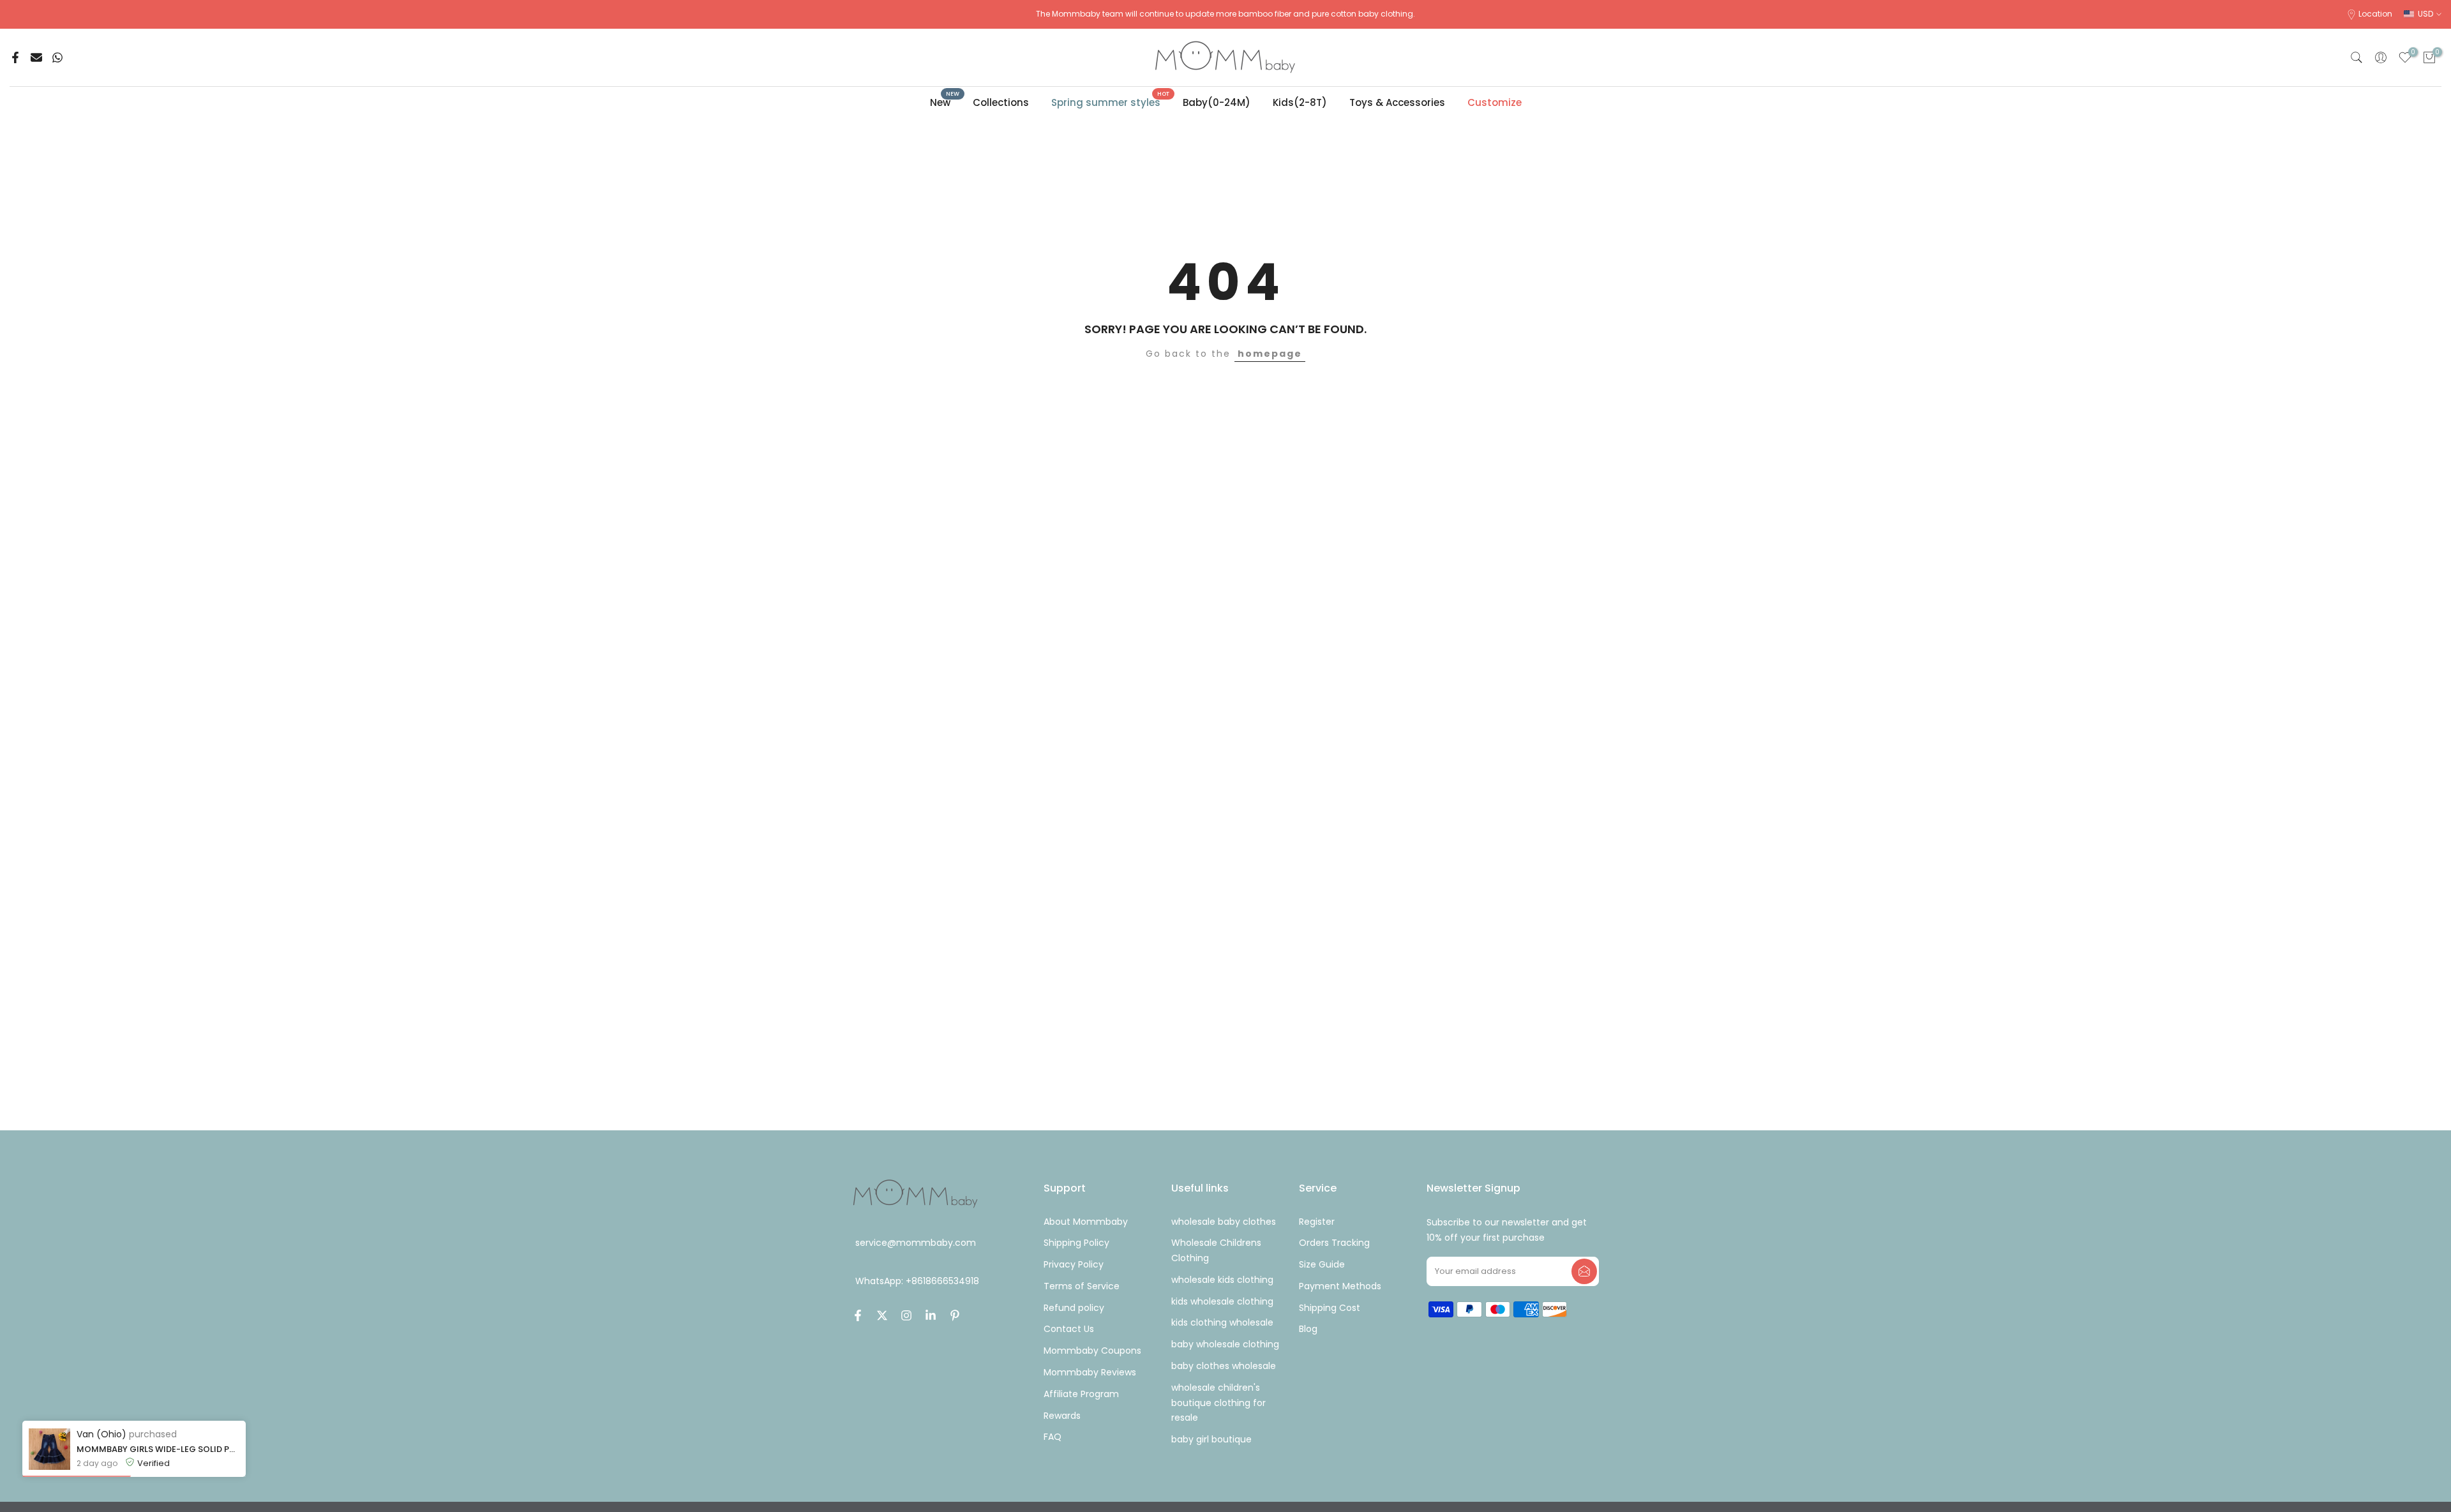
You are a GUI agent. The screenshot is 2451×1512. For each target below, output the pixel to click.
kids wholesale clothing (1222, 1301)
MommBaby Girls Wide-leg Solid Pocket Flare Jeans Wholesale (158, 1449)
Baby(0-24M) (1217, 102)
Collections (1001, 102)
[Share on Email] (36, 57)
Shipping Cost (1330, 1308)
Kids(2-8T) (1300, 102)
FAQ (1053, 1437)
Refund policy (1074, 1308)
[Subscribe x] (1584, 1271)
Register (1317, 1222)
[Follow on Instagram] (906, 1315)
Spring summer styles (1111, 102)
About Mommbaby (1086, 1222)
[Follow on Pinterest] (955, 1315)
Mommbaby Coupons (1092, 1351)
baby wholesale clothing (1225, 1344)
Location (2375, 14)
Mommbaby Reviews (1090, 1372)
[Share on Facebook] (15, 57)
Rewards (1062, 1416)
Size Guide (1322, 1264)
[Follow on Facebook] (858, 1315)
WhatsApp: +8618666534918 (917, 1282)
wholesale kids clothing (1222, 1280)
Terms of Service (1082, 1286)
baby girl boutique (1211, 1439)
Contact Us (1069, 1329)
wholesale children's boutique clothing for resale (1218, 1403)
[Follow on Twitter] (882, 1315)
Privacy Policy (1074, 1264)
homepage (1270, 354)
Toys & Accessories (1397, 102)
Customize (1495, 102)
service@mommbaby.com (916, 1243)
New (945, 102)
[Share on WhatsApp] (57, 57)
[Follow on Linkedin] (931, 1315)
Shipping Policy (1076, 1243)
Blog (1308, 1329)
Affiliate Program (1081, 1394)
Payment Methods (1340, 1286)
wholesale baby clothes (1224, 1222)
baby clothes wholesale (1224, 1366)
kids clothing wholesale (1222, 1322)
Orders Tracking (1334, 1243)
